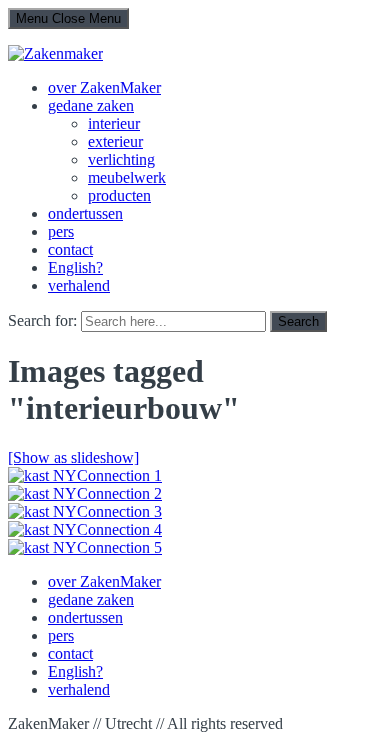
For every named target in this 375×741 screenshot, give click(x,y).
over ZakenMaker (104, 87)
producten (119, 195)
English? (75, 267)
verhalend (79, 285)
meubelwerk (127, 177)
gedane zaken (91, 105)
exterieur (115, 141)
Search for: (42, 320)
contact (70, 249)
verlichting (121, 159)
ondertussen (85, 213)
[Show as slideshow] (73, 457)
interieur (114, 123)
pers (61, 231)
